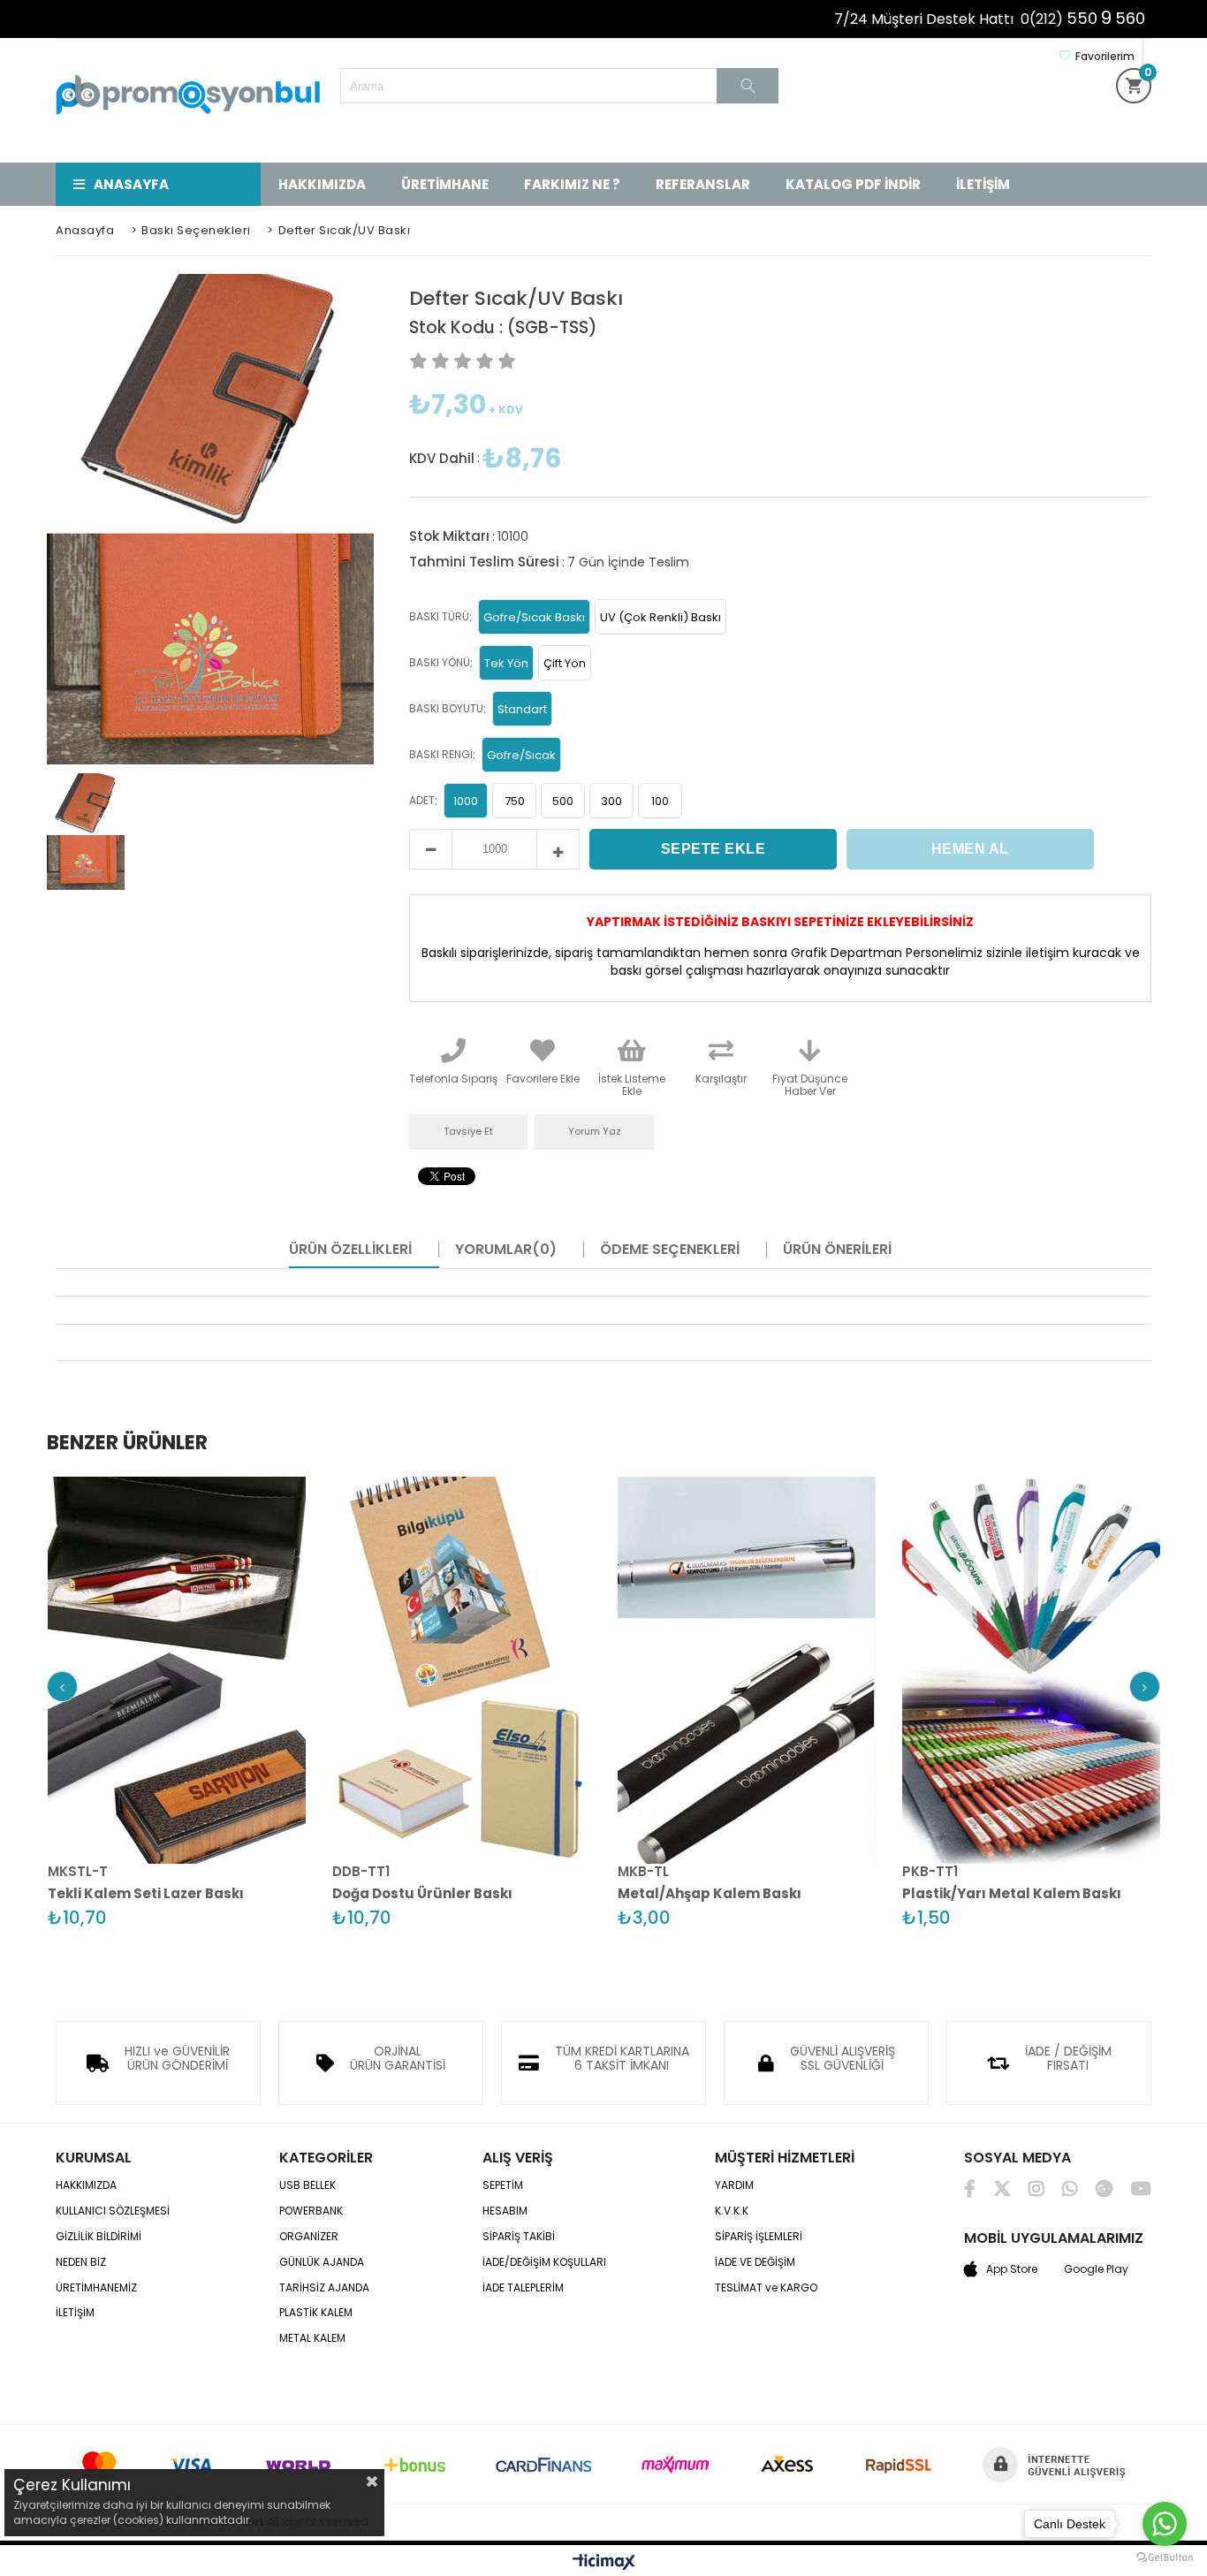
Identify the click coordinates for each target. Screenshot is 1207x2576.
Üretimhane (445, 184)
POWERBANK (311, 2211)
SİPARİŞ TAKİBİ (519, 2237)
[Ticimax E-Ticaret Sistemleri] (604, 2563)
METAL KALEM (312, 2338)
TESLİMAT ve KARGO (766, 2288)
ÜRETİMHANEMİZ (96, 2288)
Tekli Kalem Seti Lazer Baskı (146, 1893)
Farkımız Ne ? (572, 184)
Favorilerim (1105, 56)
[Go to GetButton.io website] (1165, 2558)
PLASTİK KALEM (316, 2313)
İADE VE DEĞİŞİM (755, 2262)
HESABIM (505, 2211)
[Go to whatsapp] (1165, 2524)
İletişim (983, 184)
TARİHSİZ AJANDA (324, 2288)
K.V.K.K (732, 2211)
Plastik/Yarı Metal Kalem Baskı (1012, 1893)
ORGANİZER (309, 2237)
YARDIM (734, 2185)
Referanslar (703, 184)
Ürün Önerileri (837, 1250)
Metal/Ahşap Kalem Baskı (710, 1893)
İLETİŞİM (75, 2313)
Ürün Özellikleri (350, 1250)
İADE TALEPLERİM (523, 2288)
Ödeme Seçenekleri (670, 1250)
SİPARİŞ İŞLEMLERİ (759, 2237)
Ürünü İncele (239, 1672)
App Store (1012, 2269)
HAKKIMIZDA (86, 2185)
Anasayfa (131, 184)
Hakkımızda (322, 184)
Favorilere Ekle (179, 1672)
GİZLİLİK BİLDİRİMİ (99, 2237)
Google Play (1096, 2269)
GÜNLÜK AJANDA (322, 2262)
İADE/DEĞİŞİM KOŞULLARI (544, 2262)
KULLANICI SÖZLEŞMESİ (113, 2211)
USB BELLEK (307, 2185)
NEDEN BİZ (81, 2262)
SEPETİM (503, 2185)
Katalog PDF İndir (853, 184)
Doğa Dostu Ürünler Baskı (422, 1893)
